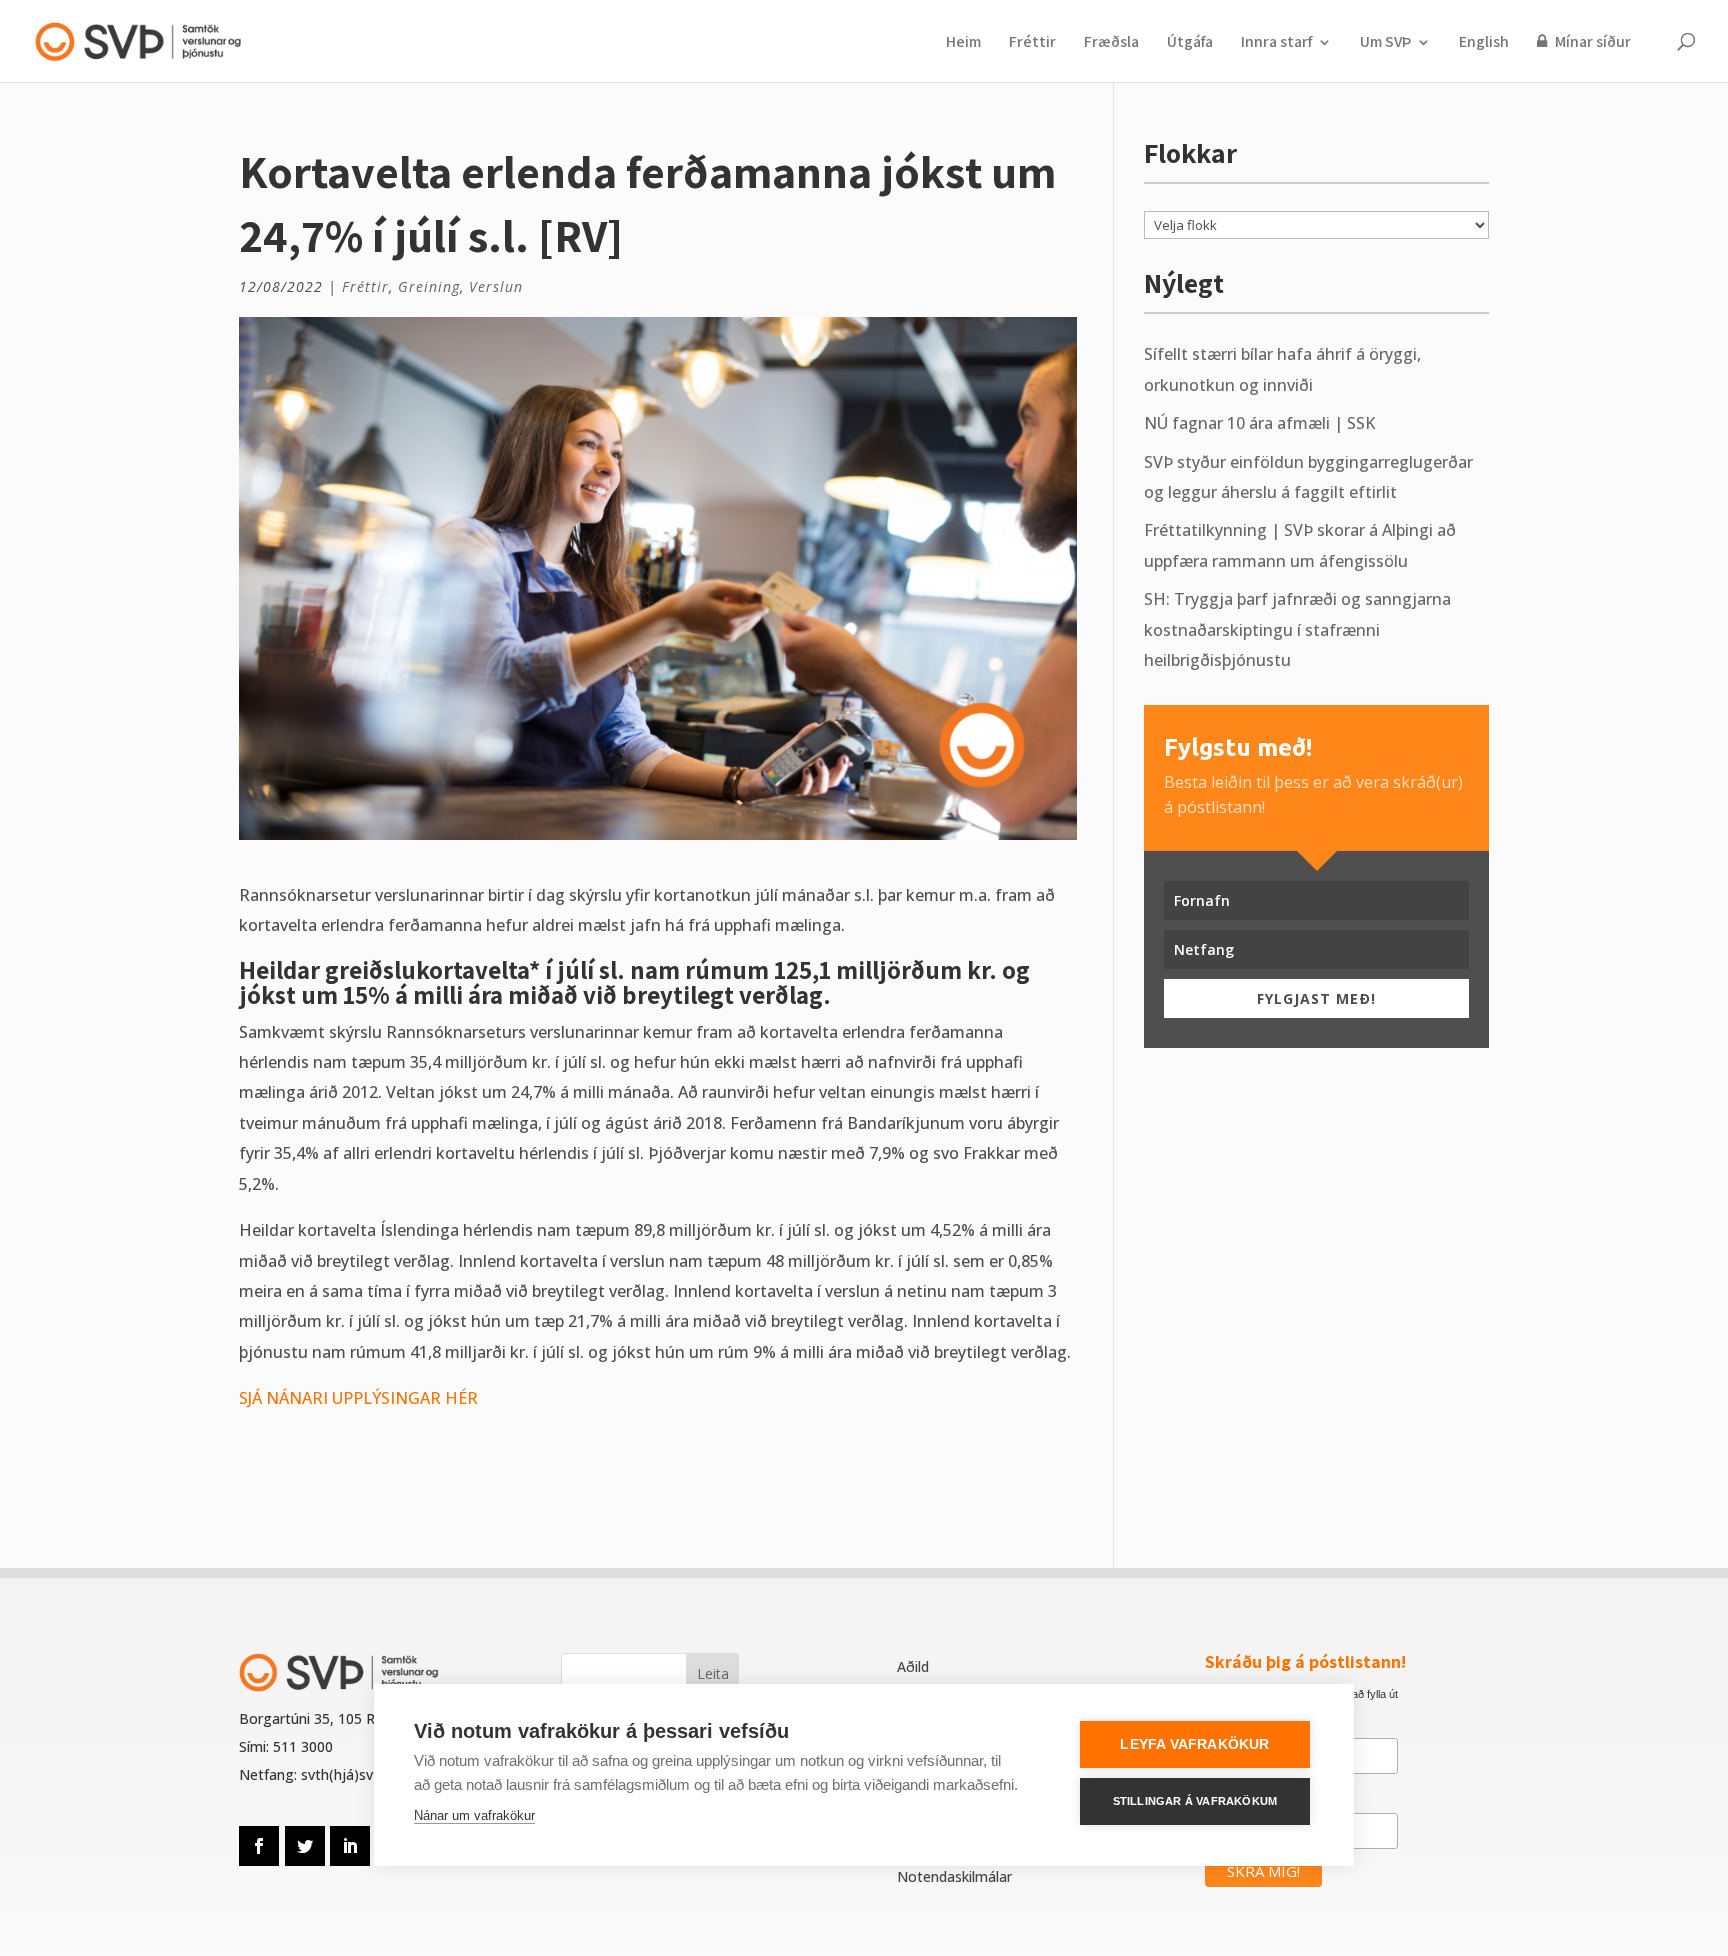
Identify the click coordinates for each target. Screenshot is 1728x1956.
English (1484, 43)
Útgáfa (1190, 43)
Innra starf (1276, 43)
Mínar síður (1591, 42)
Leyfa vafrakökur (1194, 1744)
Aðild (913, 1666)
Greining (429, 286)
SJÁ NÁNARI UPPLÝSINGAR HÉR (358, 1398)
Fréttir (1032, 43)
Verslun (496, 286)
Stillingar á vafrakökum (1195, 1801)
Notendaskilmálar (954, 1876)
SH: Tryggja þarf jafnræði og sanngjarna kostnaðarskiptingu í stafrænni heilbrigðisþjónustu (1297, 629)
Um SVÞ (1385, 43)
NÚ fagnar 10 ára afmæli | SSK (1259, 423)
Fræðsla (1111, 43)
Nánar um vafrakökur (474, 1815)
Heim (963, 43)
